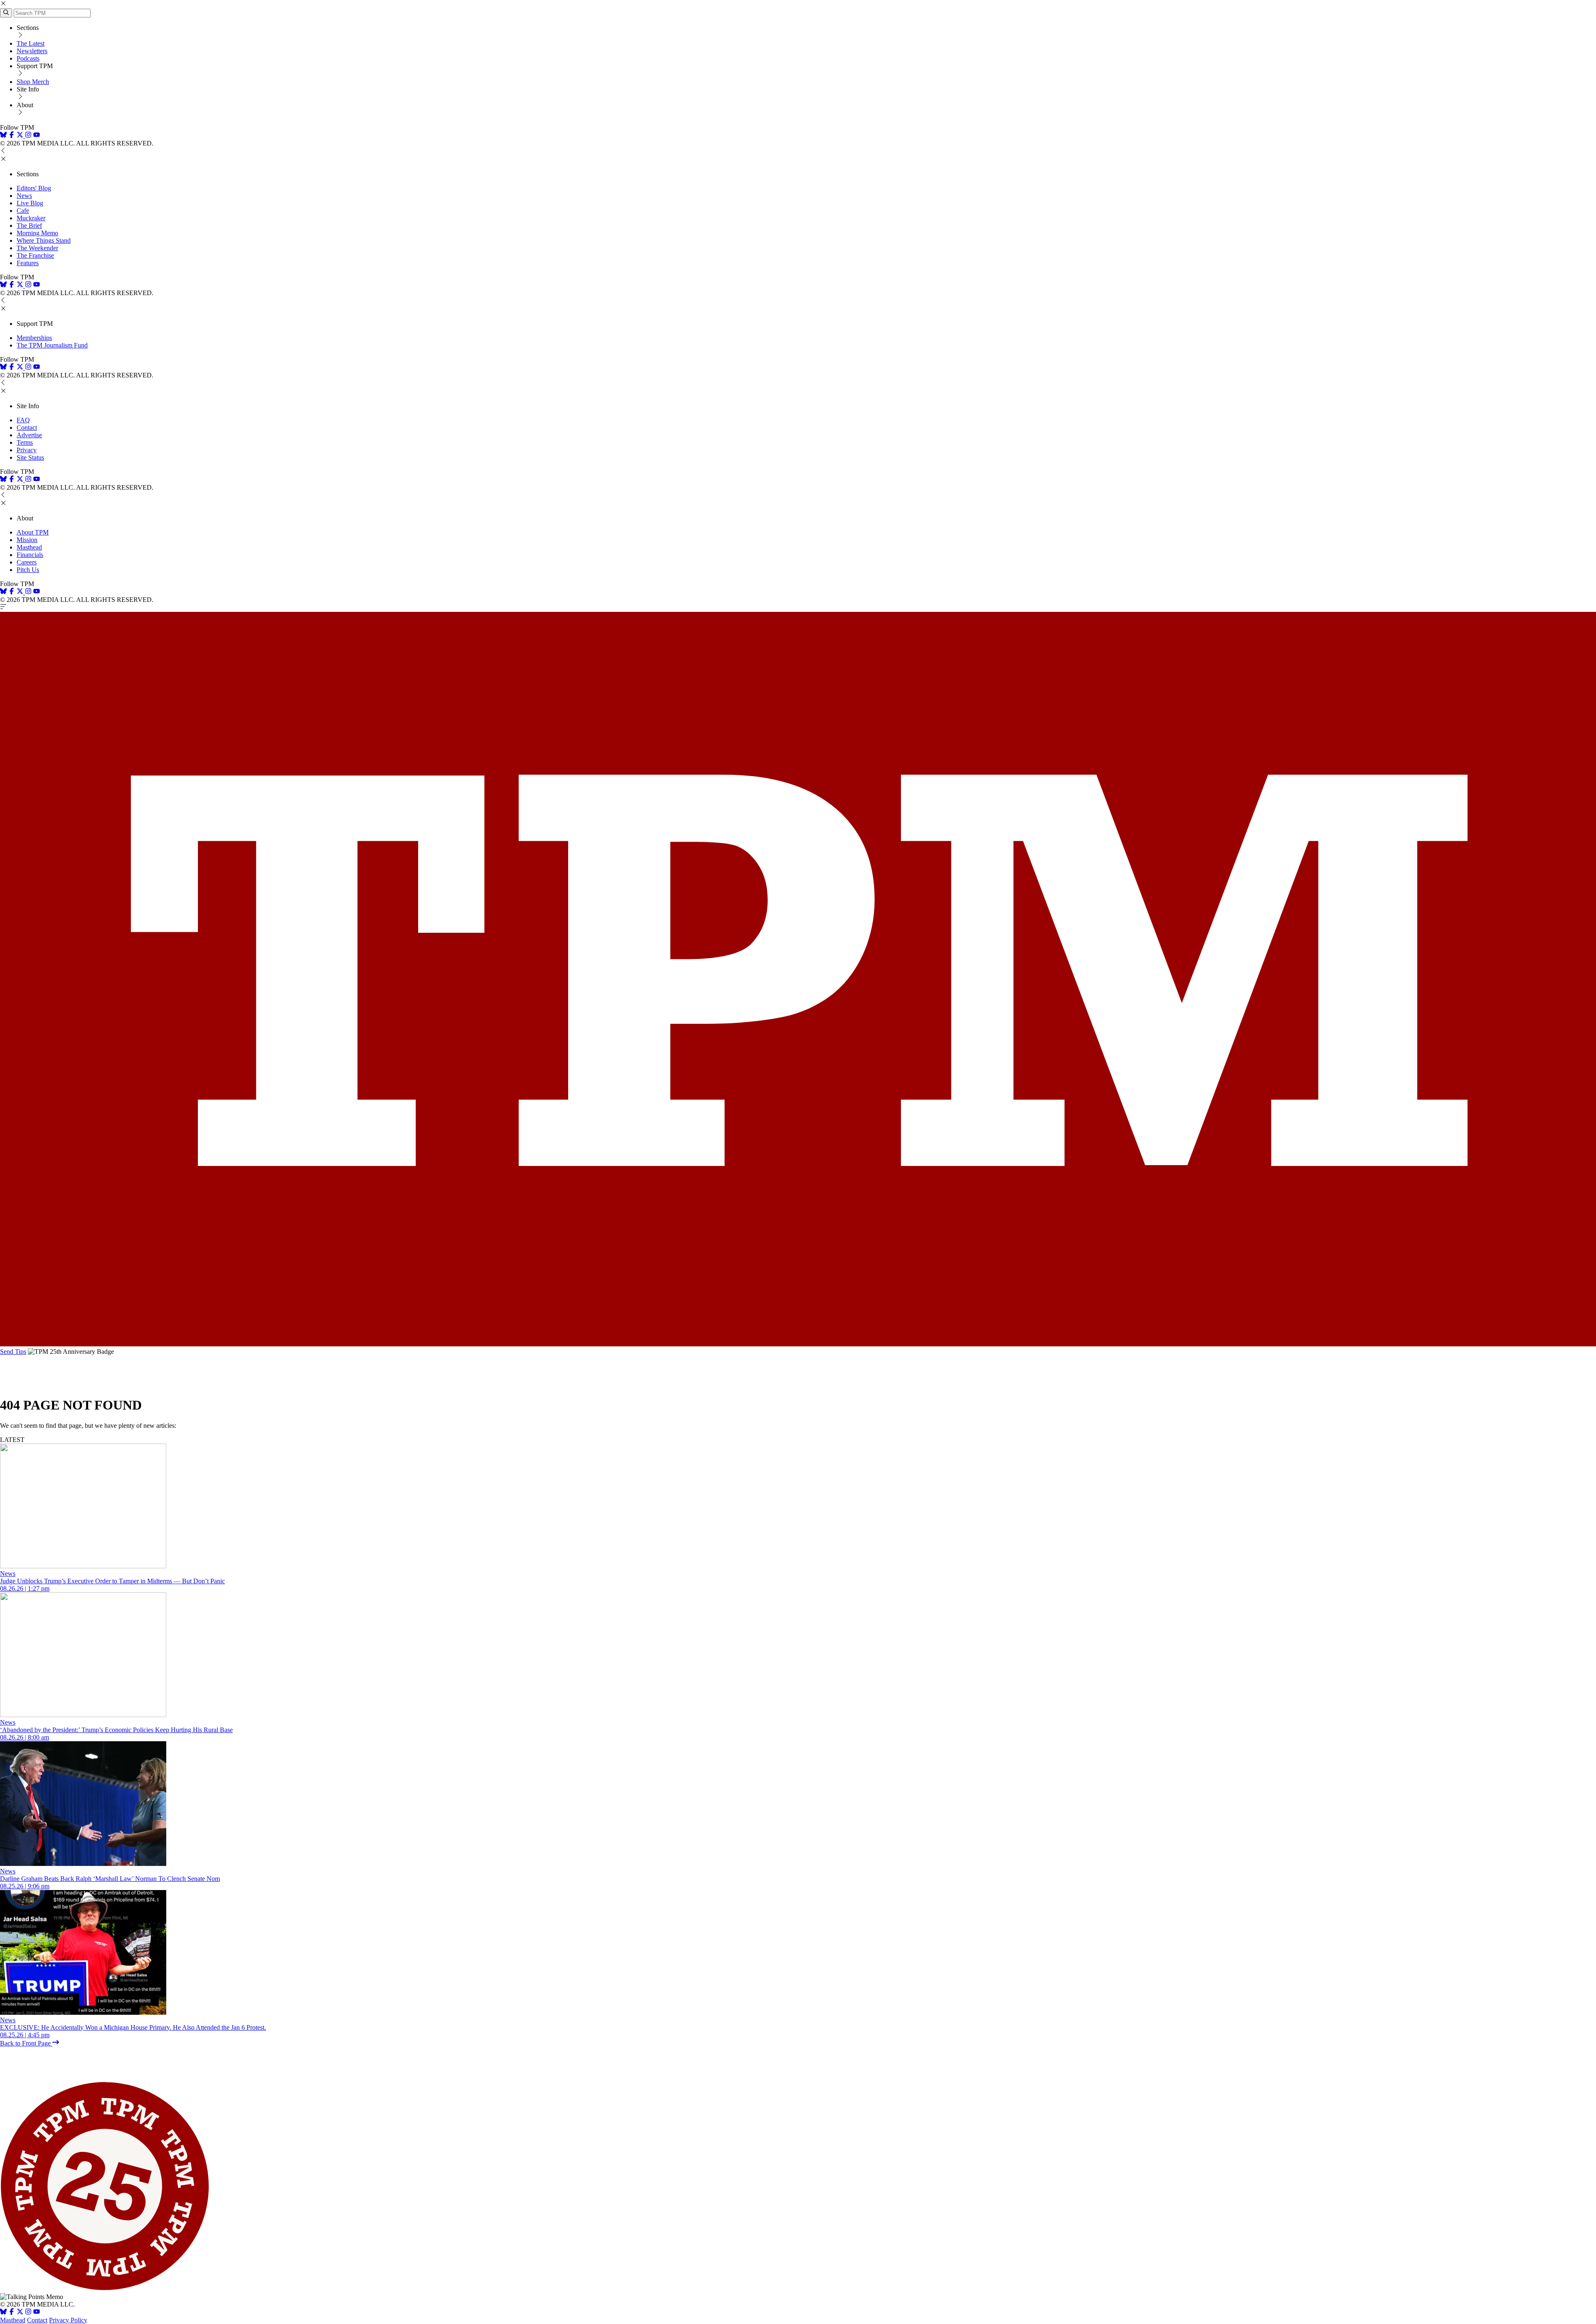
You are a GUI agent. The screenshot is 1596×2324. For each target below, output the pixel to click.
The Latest (31, 43)
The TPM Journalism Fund (52, 345)
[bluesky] (3, 136)
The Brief (29, 225)
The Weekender (37, 248)
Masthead (29, 547)
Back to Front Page (26, 2043)
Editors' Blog (34, 188)
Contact (27, 428)
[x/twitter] (21, 136)
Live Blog (30, 203)
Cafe (23, 211)
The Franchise (35, 255)
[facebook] (12, 136)
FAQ (23, 420)
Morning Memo (37, 233)
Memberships (34, 338)
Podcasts (28, 58)
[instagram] (28, 136)
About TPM (33, 532)
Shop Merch (33, 82)
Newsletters (32, 51)
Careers (27, 562)
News (24, 196)
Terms (25, 442)
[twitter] (20, 2313)
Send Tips (13, 1352)
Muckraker (31, 218)
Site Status (30, 457)
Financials (30, 555)
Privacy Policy (68, 2320)
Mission (27, 540)
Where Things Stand (44, 240)
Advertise (29, 435)
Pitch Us (28, 570)
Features (28, 263)
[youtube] (37, 136)
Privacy (27, 450)
